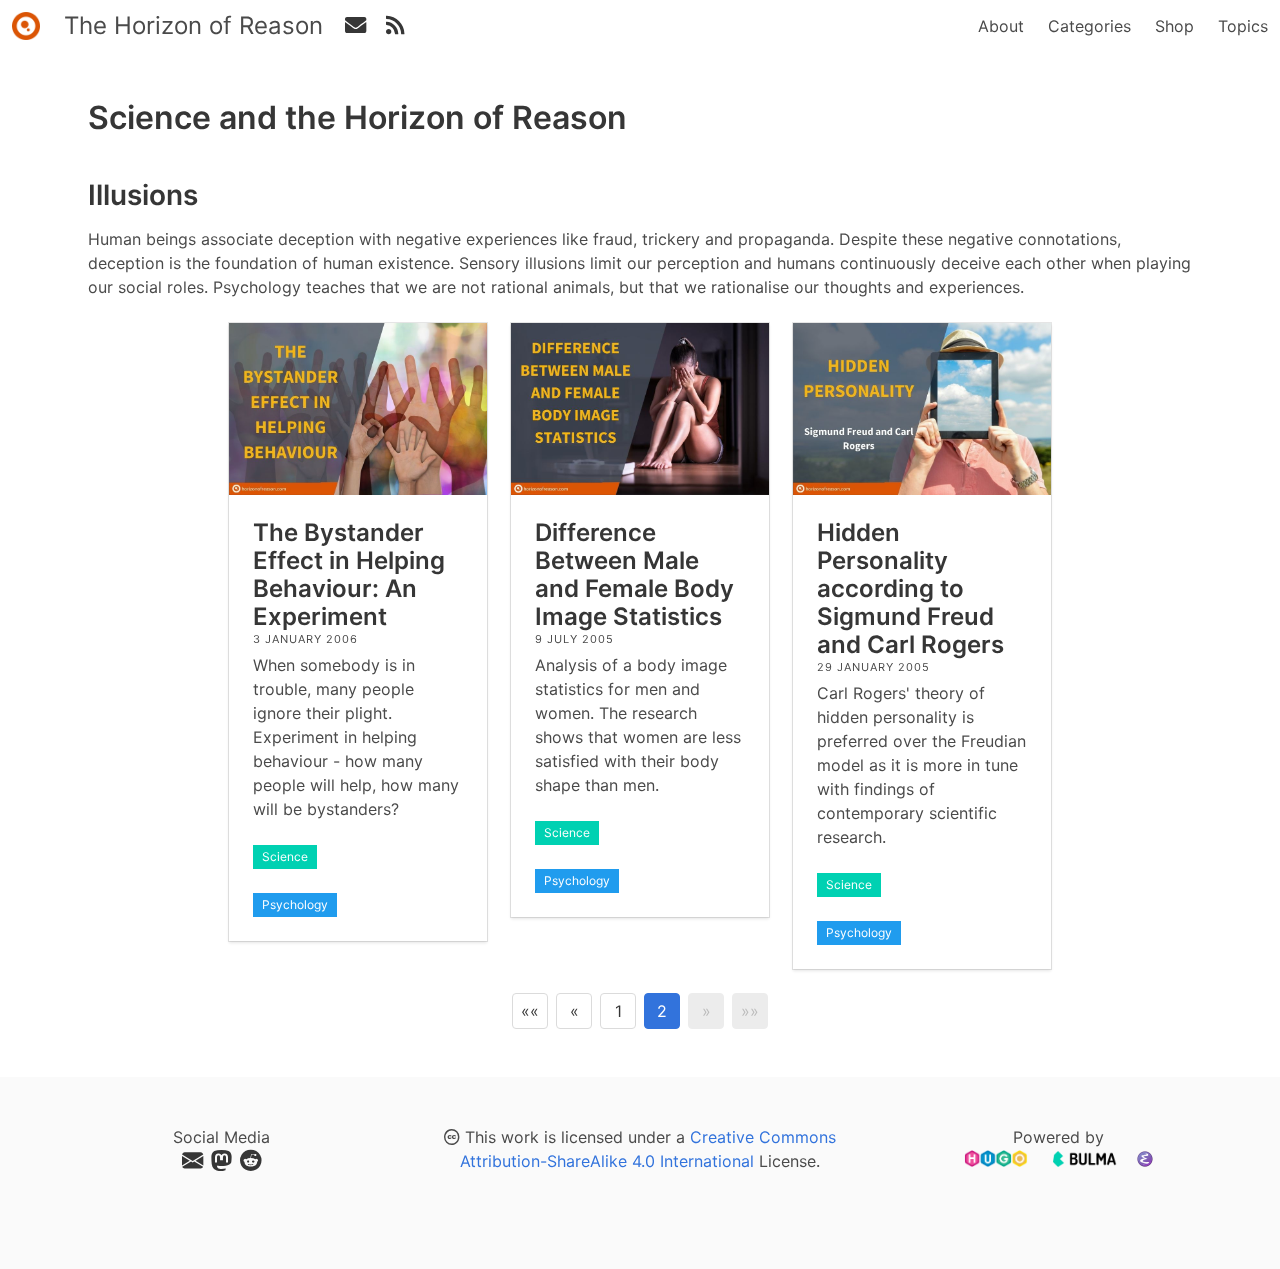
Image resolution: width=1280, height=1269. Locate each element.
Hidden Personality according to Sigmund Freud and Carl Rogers (910, 588)
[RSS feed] (355, 26)
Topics (1243, 26)
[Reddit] (250, 1161)
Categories (1089, 26)
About (1001, 26)
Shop (1174, 26)
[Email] (194, 1161)
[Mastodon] (223, 1161)
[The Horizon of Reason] (26, 26)
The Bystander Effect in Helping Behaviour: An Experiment (349, 574)
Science (285, 856)
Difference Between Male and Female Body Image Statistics (634, 574)
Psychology (295, 904)
